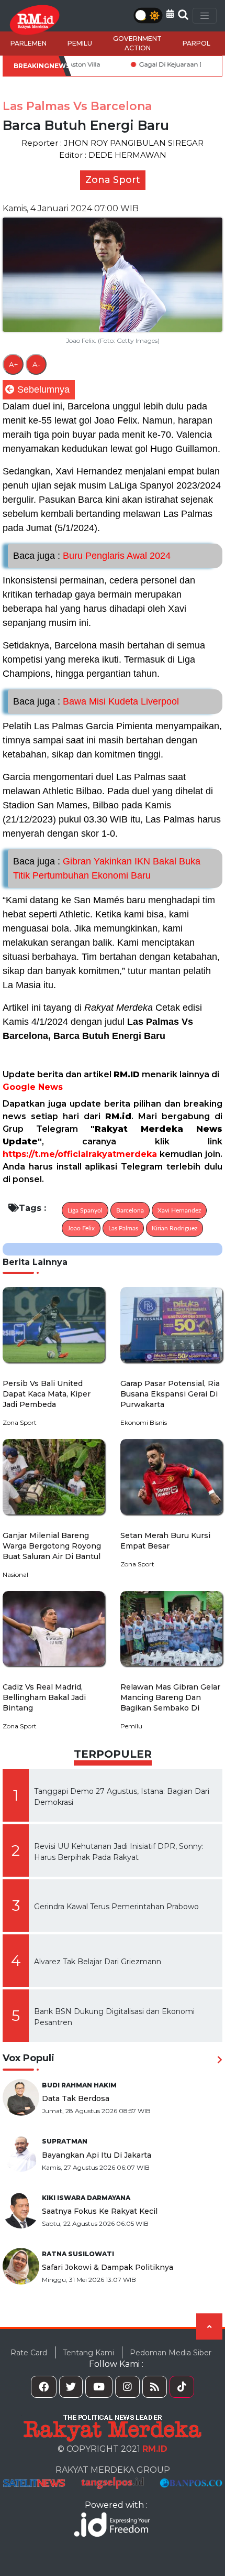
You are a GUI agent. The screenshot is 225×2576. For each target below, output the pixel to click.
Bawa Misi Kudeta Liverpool (96, 701)
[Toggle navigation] (205, 16)
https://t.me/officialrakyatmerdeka (80, 1154)
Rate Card (29, 2352)
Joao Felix (81, 1228)
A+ (13, 364)
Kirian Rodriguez (175, 1228)
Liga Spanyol (85, 1210)
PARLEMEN (29, 43)
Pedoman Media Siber (171, 2352)
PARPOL (196, 43)
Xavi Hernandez (179, 1210)
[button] (170, 14)
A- (36, 364)
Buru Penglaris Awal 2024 (92, 556)
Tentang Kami (88, 2352)
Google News (33, 1087)
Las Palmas (123, 1228)
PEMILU (80, 43)
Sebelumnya (43, 389)
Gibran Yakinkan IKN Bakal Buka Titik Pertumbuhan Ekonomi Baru (107, 868)
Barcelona (130, 1210)
